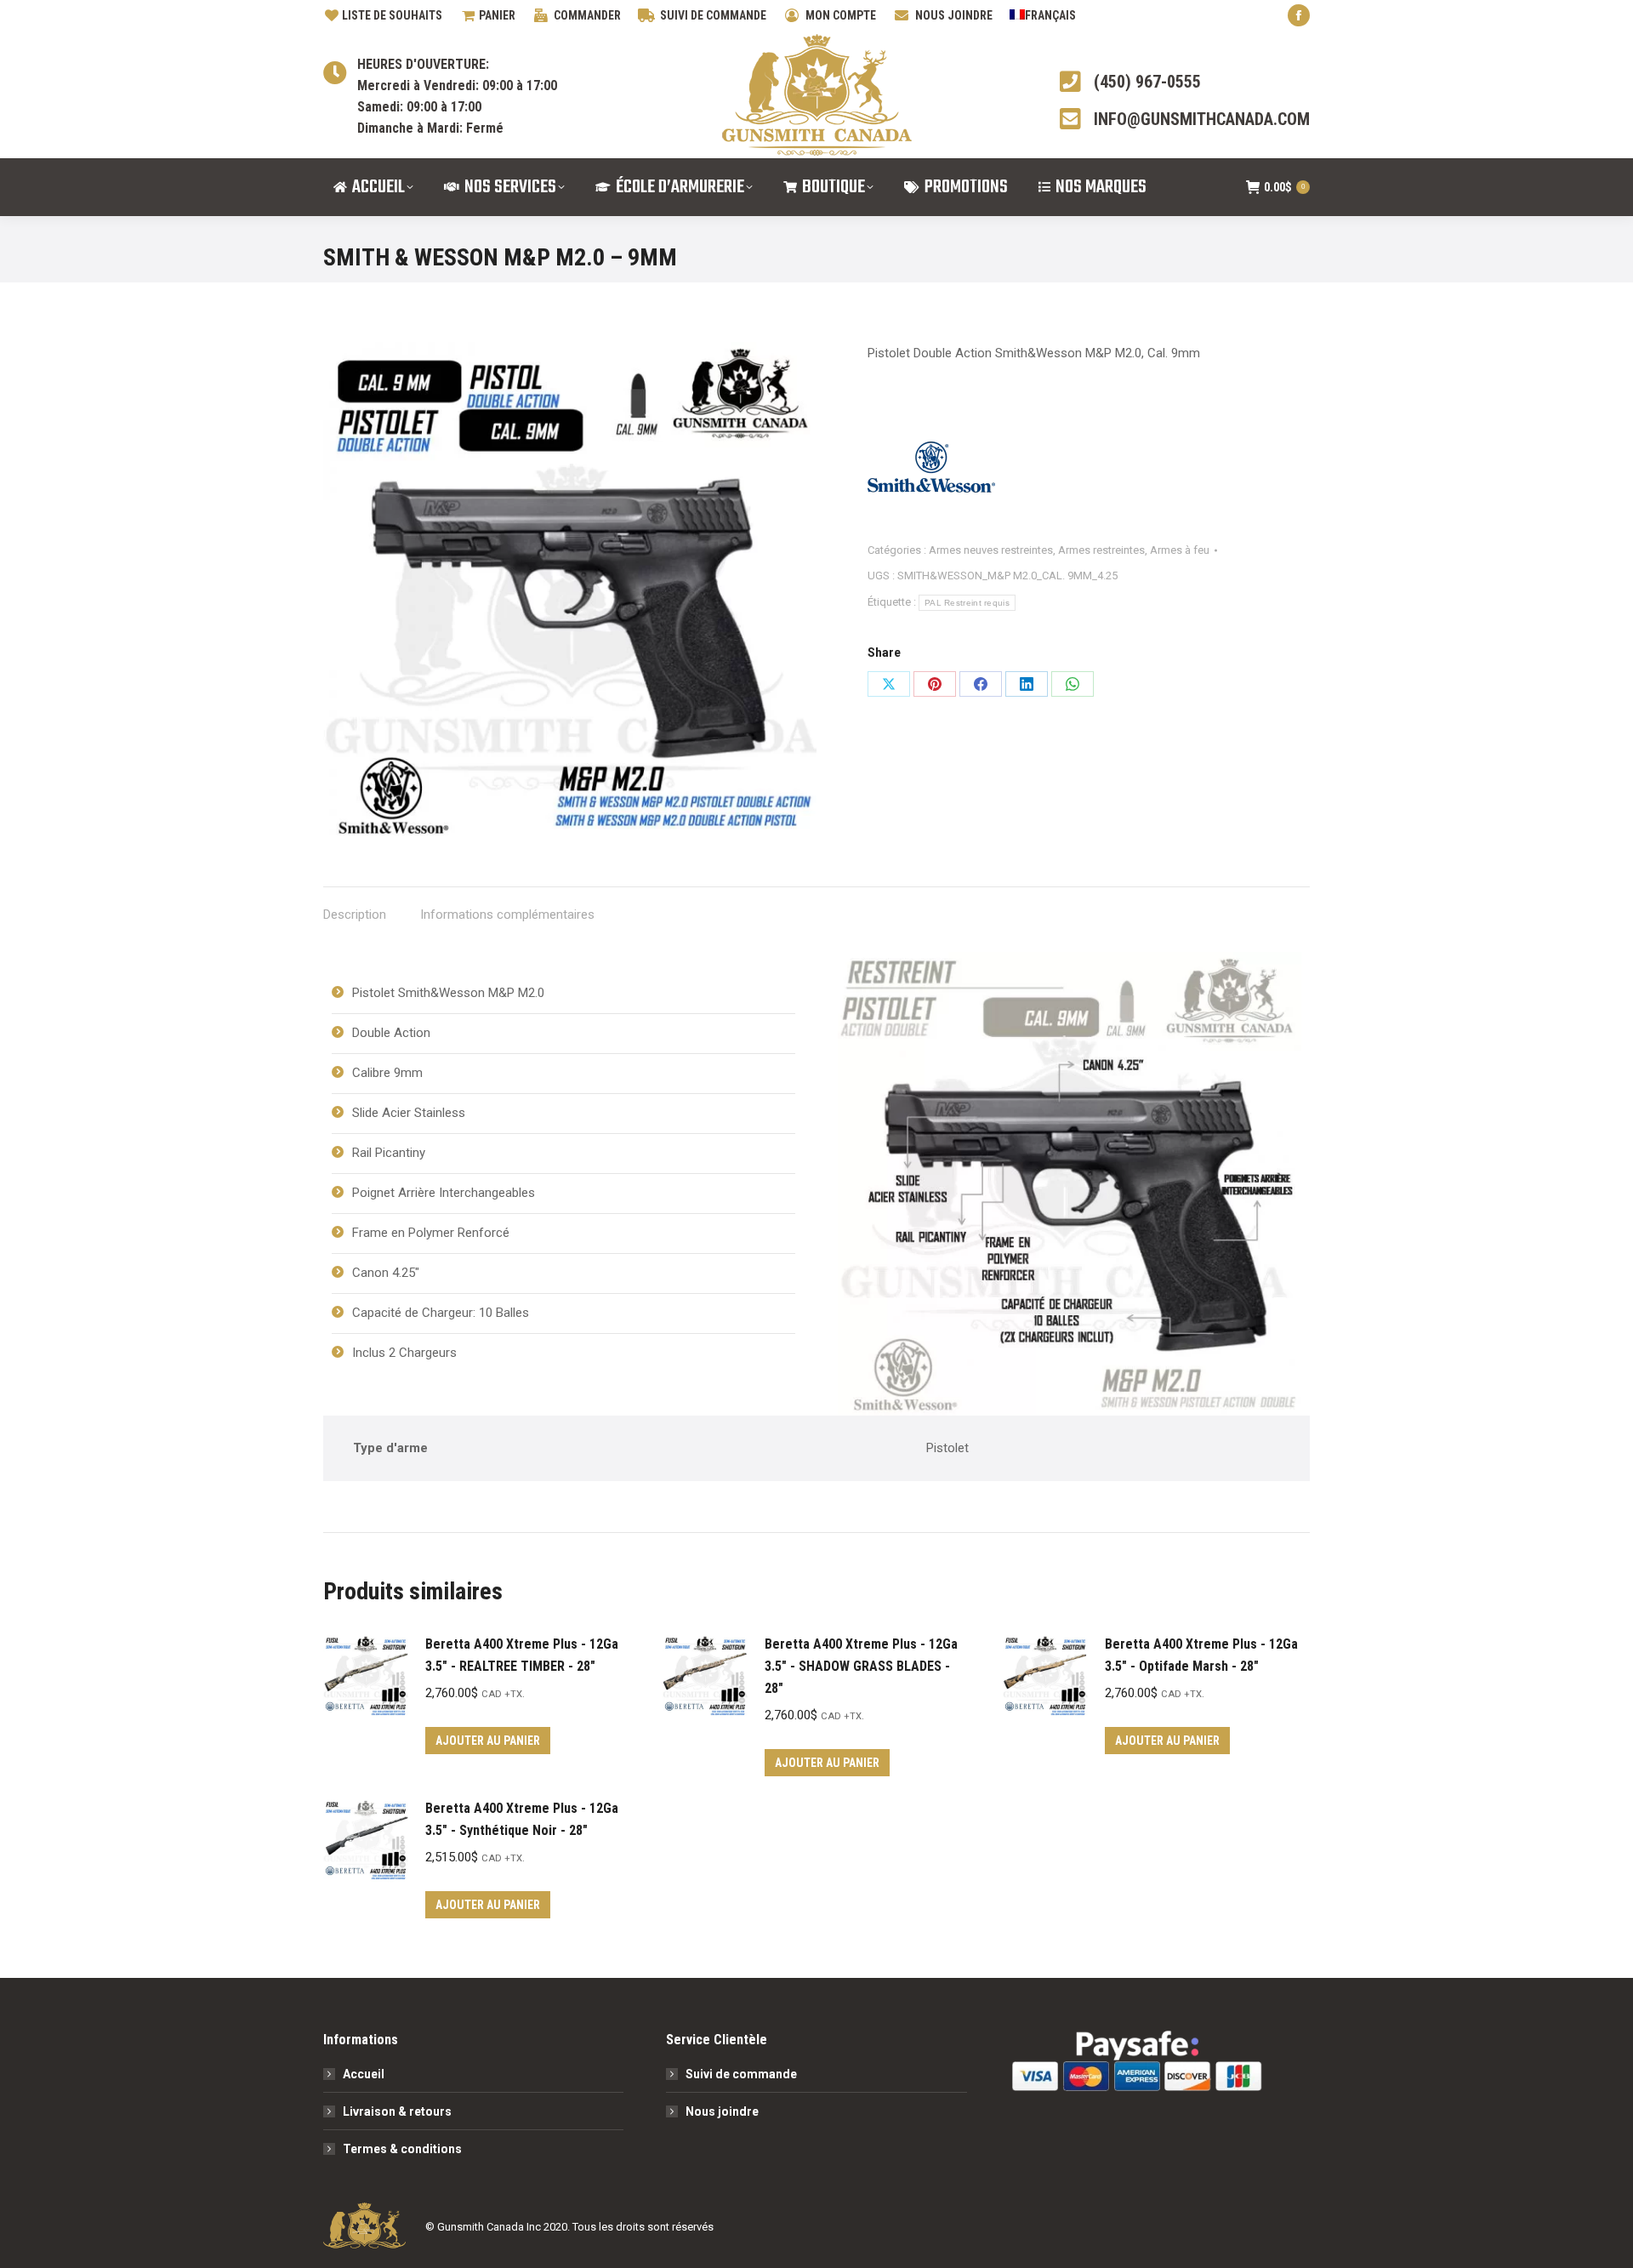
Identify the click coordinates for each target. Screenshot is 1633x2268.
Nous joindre (722, 2111)
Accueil (364, 2074)
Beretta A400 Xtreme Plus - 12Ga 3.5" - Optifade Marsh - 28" (1201, 1655)
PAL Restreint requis (967, 603)
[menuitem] (1043, 15)
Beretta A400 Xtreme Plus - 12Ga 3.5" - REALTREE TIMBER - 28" (522, 1655)
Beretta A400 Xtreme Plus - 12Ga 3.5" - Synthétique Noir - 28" (522, 1819)
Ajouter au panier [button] (488, 1741)
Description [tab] (355, 915)
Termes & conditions (402, 2149)
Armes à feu (1180, 550)
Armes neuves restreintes (991, 550)
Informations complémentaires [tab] (507, 915)
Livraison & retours (397, 2111)
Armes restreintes (1101, 550)
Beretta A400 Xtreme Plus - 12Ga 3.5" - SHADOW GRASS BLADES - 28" (861, 1666)
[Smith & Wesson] (931, 471)
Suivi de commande (741, 2074)
